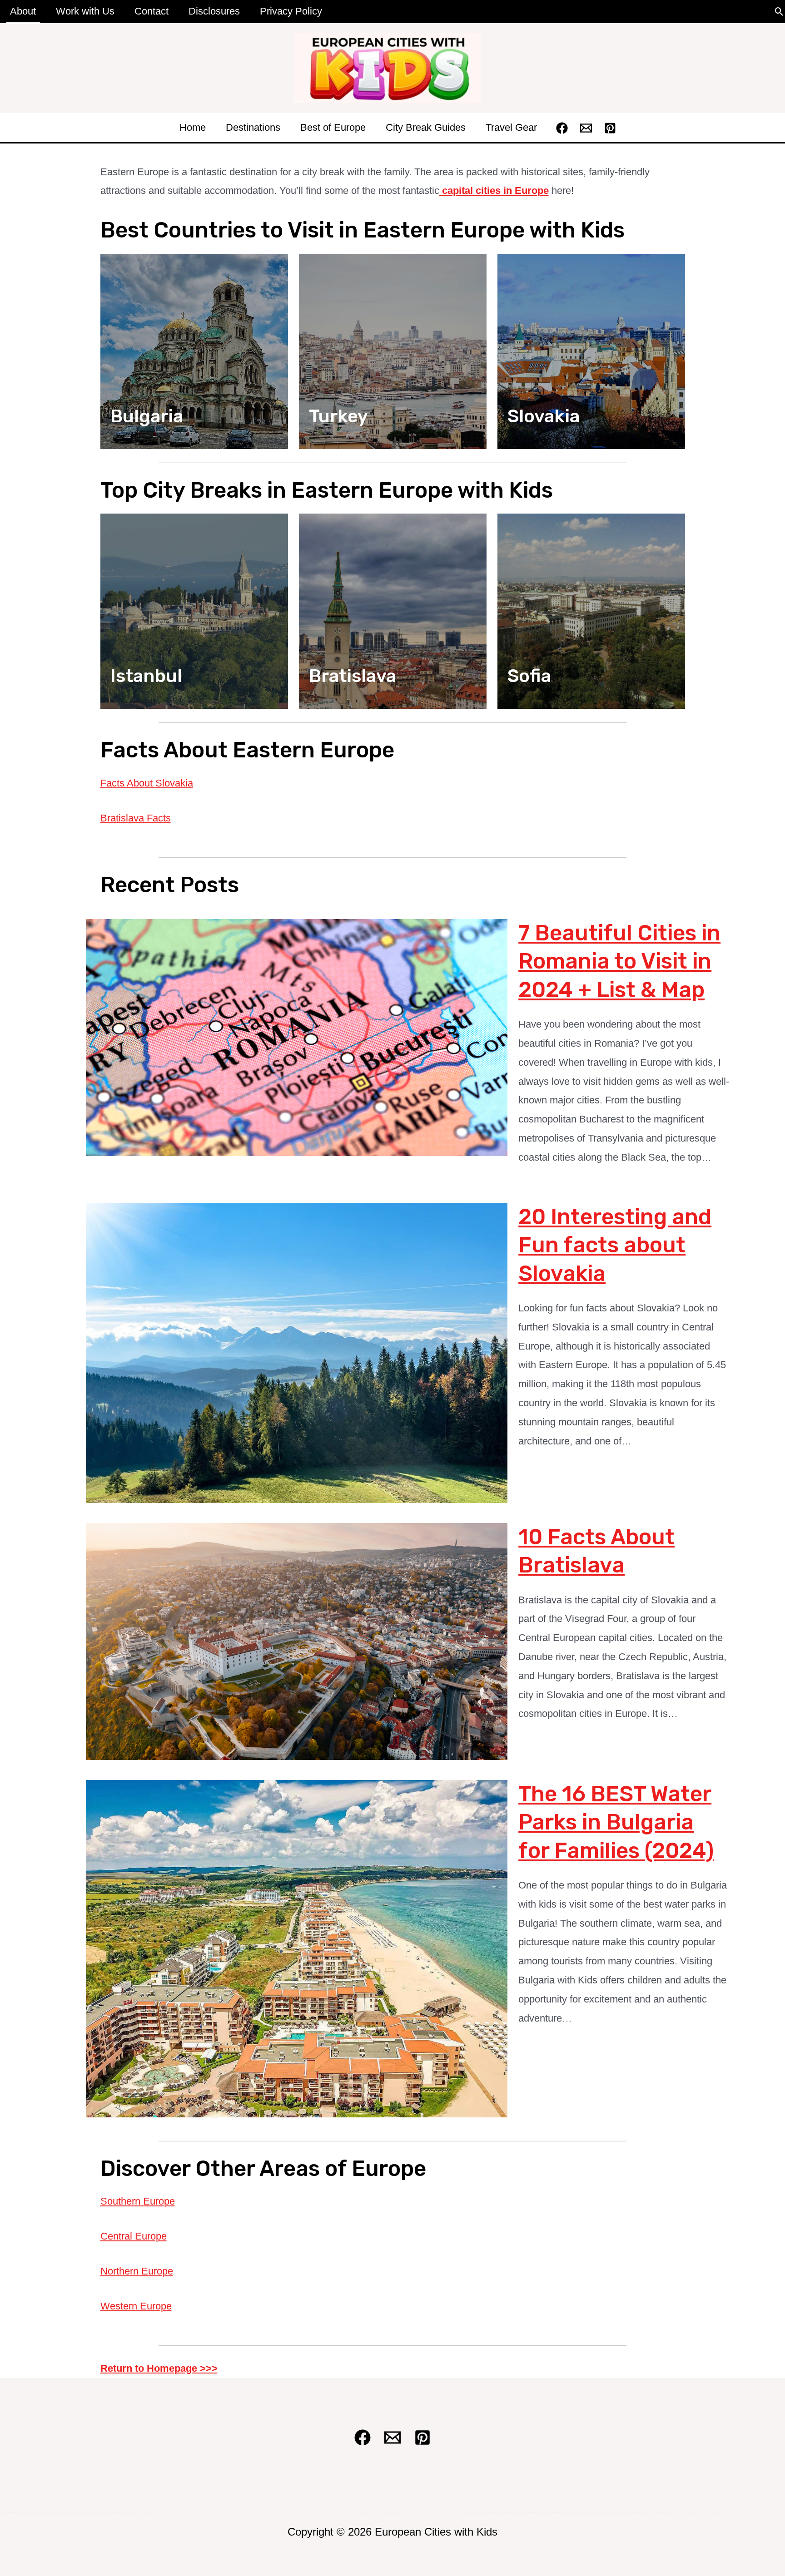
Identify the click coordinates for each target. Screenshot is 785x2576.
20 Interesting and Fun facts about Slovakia (615, 1245)
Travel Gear (511, 127)
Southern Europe (138, 2201)
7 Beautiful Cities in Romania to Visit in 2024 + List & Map (619, 961)
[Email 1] (586, 128)
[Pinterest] (610, 128)
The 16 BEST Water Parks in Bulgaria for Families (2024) (616, 1822)
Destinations (253, 127)
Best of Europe (333, 127)
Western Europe (136, 2306)
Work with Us (85, 11)
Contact (152, 11)
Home (193, 127)
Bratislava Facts (136, 818)
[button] (779, 12)
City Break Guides (426, 127)
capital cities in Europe (494, 190)
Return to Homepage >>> (159, 2368)
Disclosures (214, 11)
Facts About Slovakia (147, 783)
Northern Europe (137, 2271)
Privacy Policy (291, 11)
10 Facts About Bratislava (596, 1551)
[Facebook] (562, 128)
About (23, 11)
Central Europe (134, 2236)
